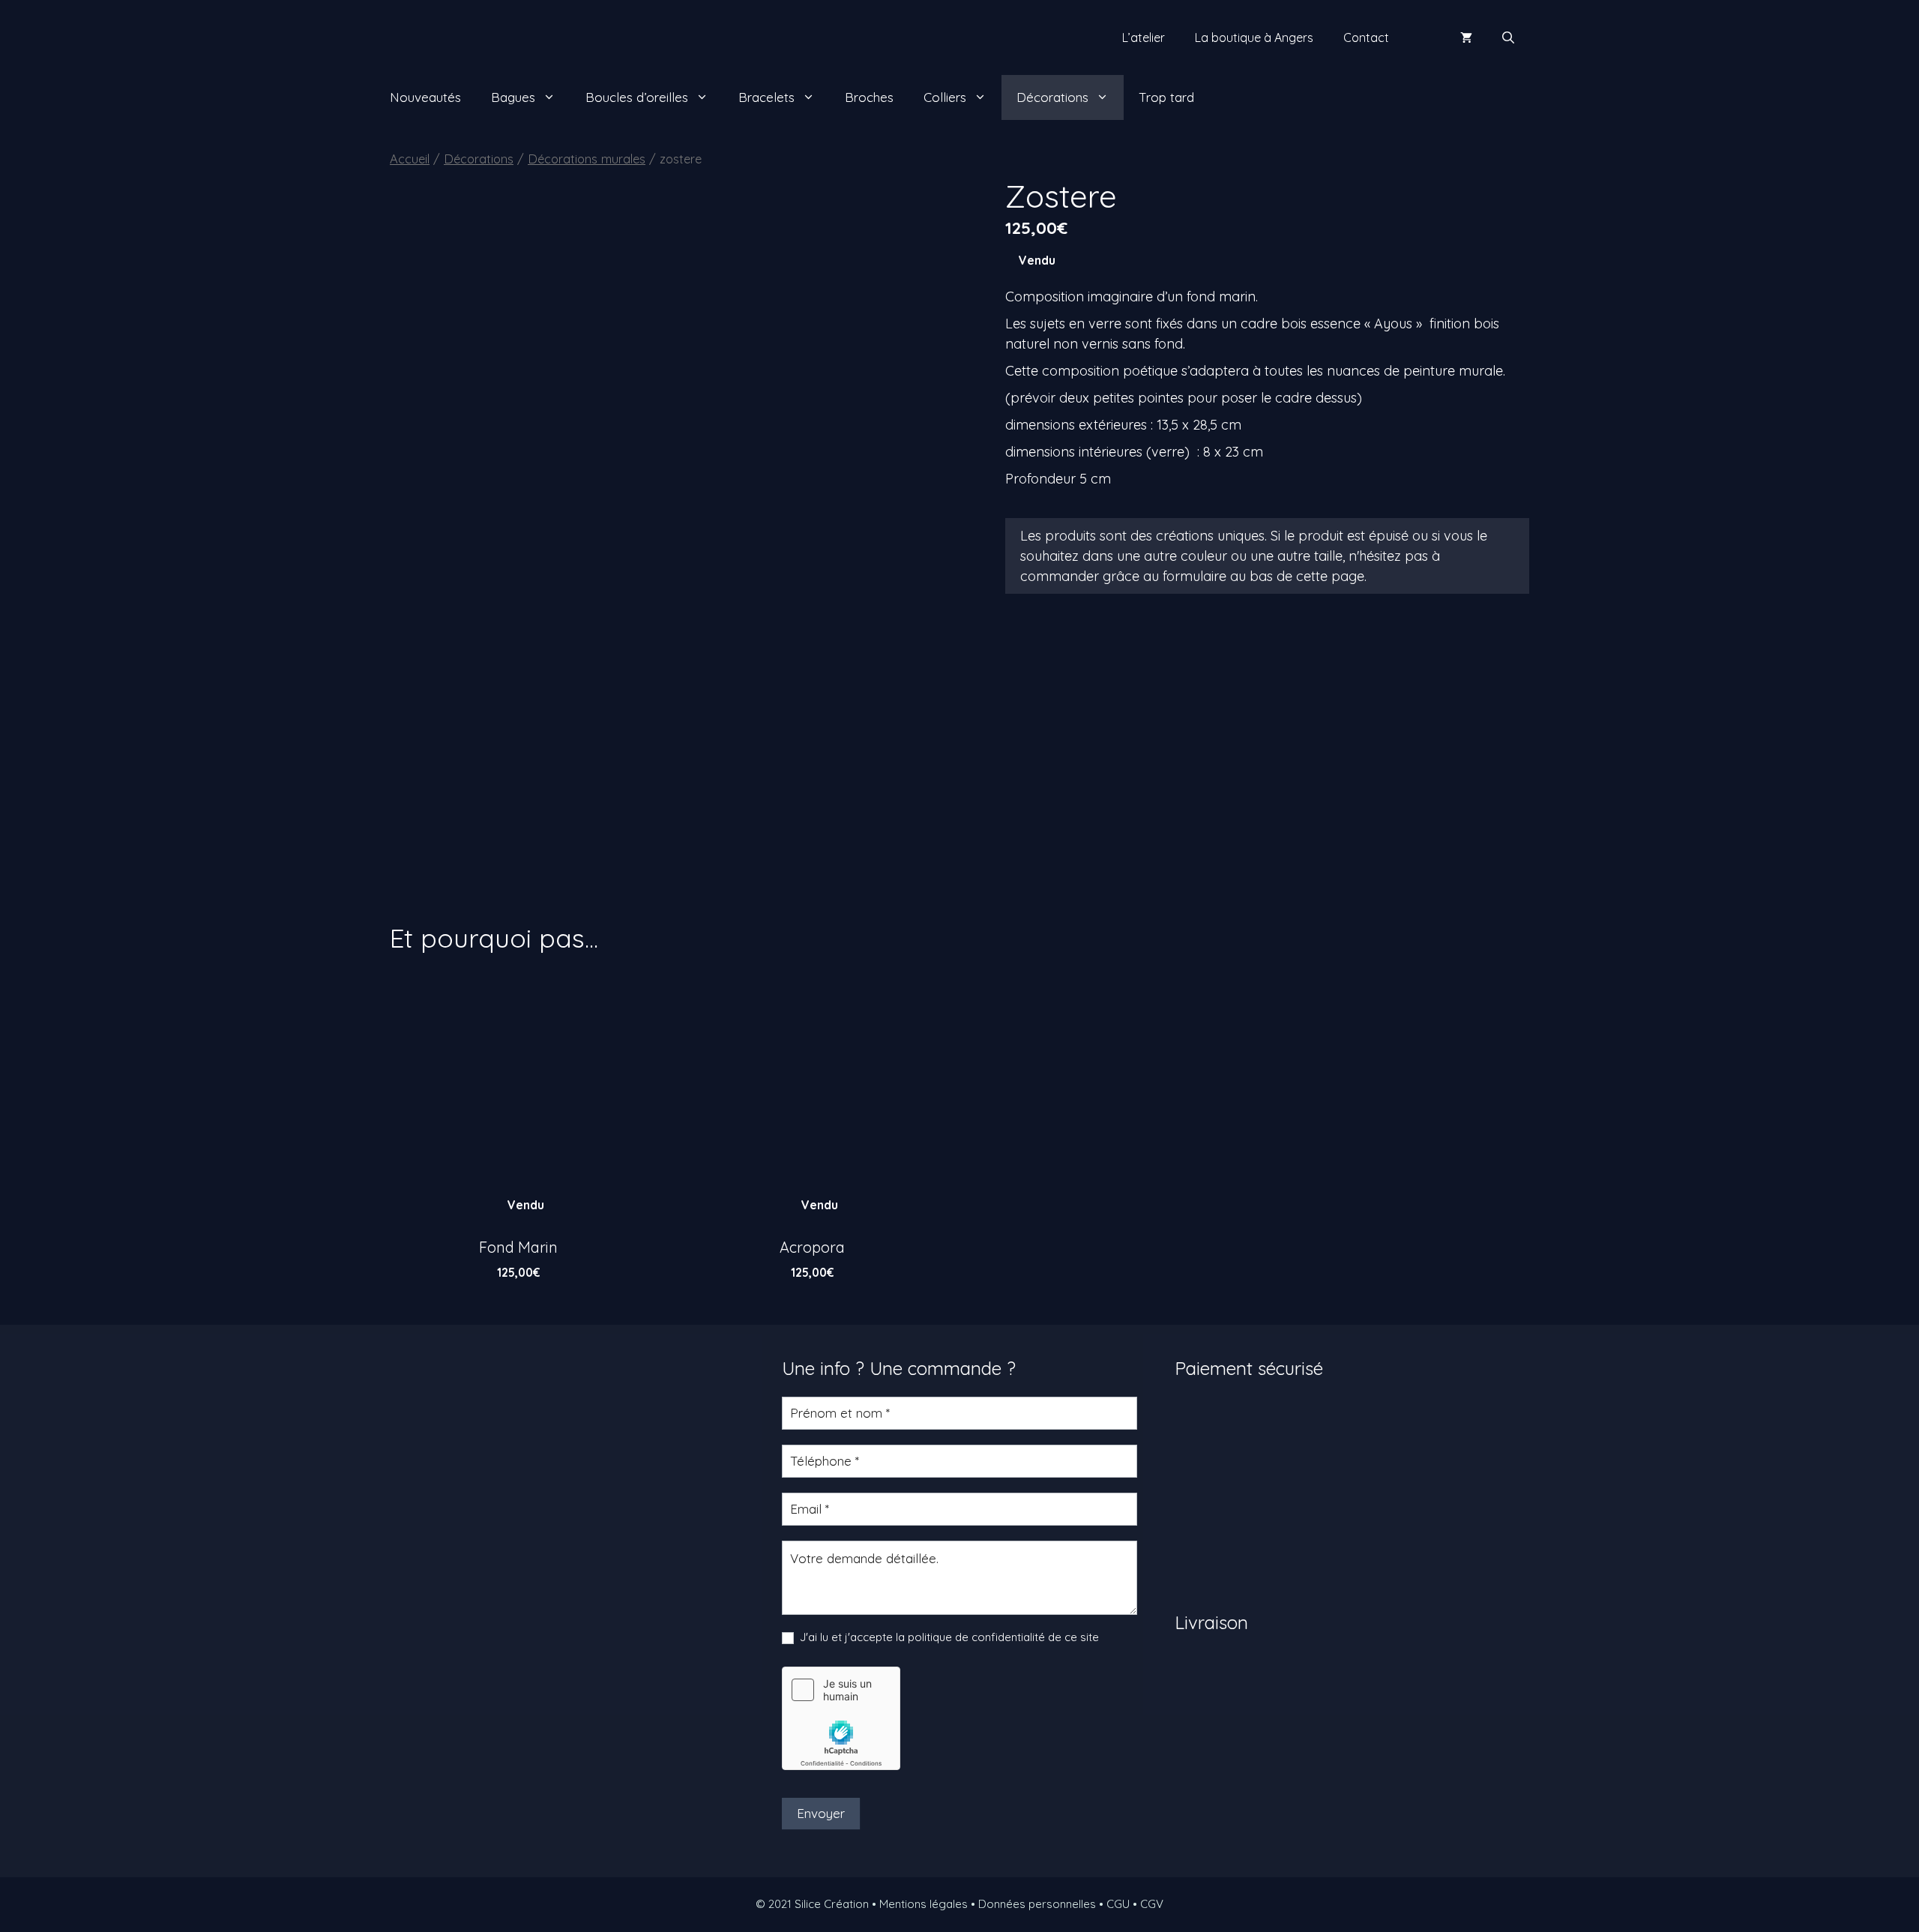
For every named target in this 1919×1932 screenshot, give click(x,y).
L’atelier (1144, 37)
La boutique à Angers (1254, 37)
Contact (1366, 37)
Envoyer (821, 1813)
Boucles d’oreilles (637, 97)
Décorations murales (587, 159)
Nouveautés (425, 97)
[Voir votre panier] (1466, 37)
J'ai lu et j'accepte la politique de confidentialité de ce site (948, 1637)
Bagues (513, 97)
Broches (869, 97)
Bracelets (766, 97)
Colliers (945, 97)
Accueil (410, 159)
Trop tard (1166, 97)
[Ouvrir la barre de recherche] (1508, 37)
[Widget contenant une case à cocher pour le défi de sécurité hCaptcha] (841, 1718)
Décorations (1052, 97)
